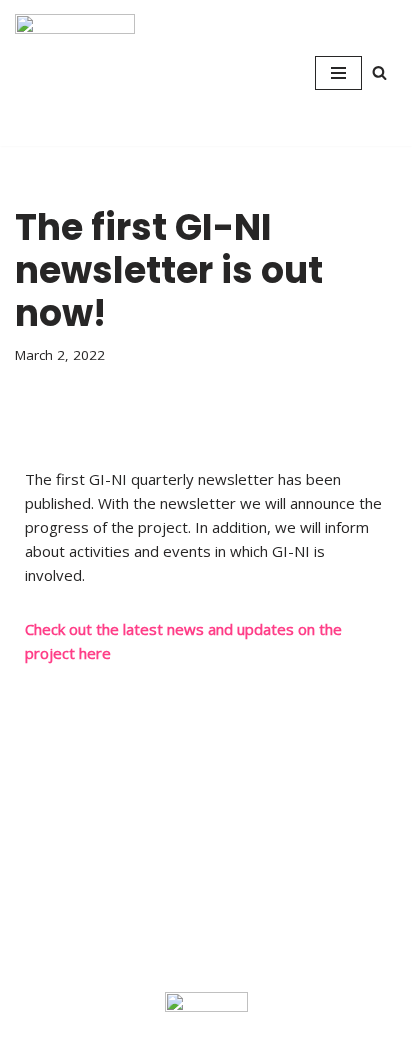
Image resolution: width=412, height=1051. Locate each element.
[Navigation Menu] (338, 73)
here (95, 653)
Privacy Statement (64, 807)
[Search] (379, 72)
